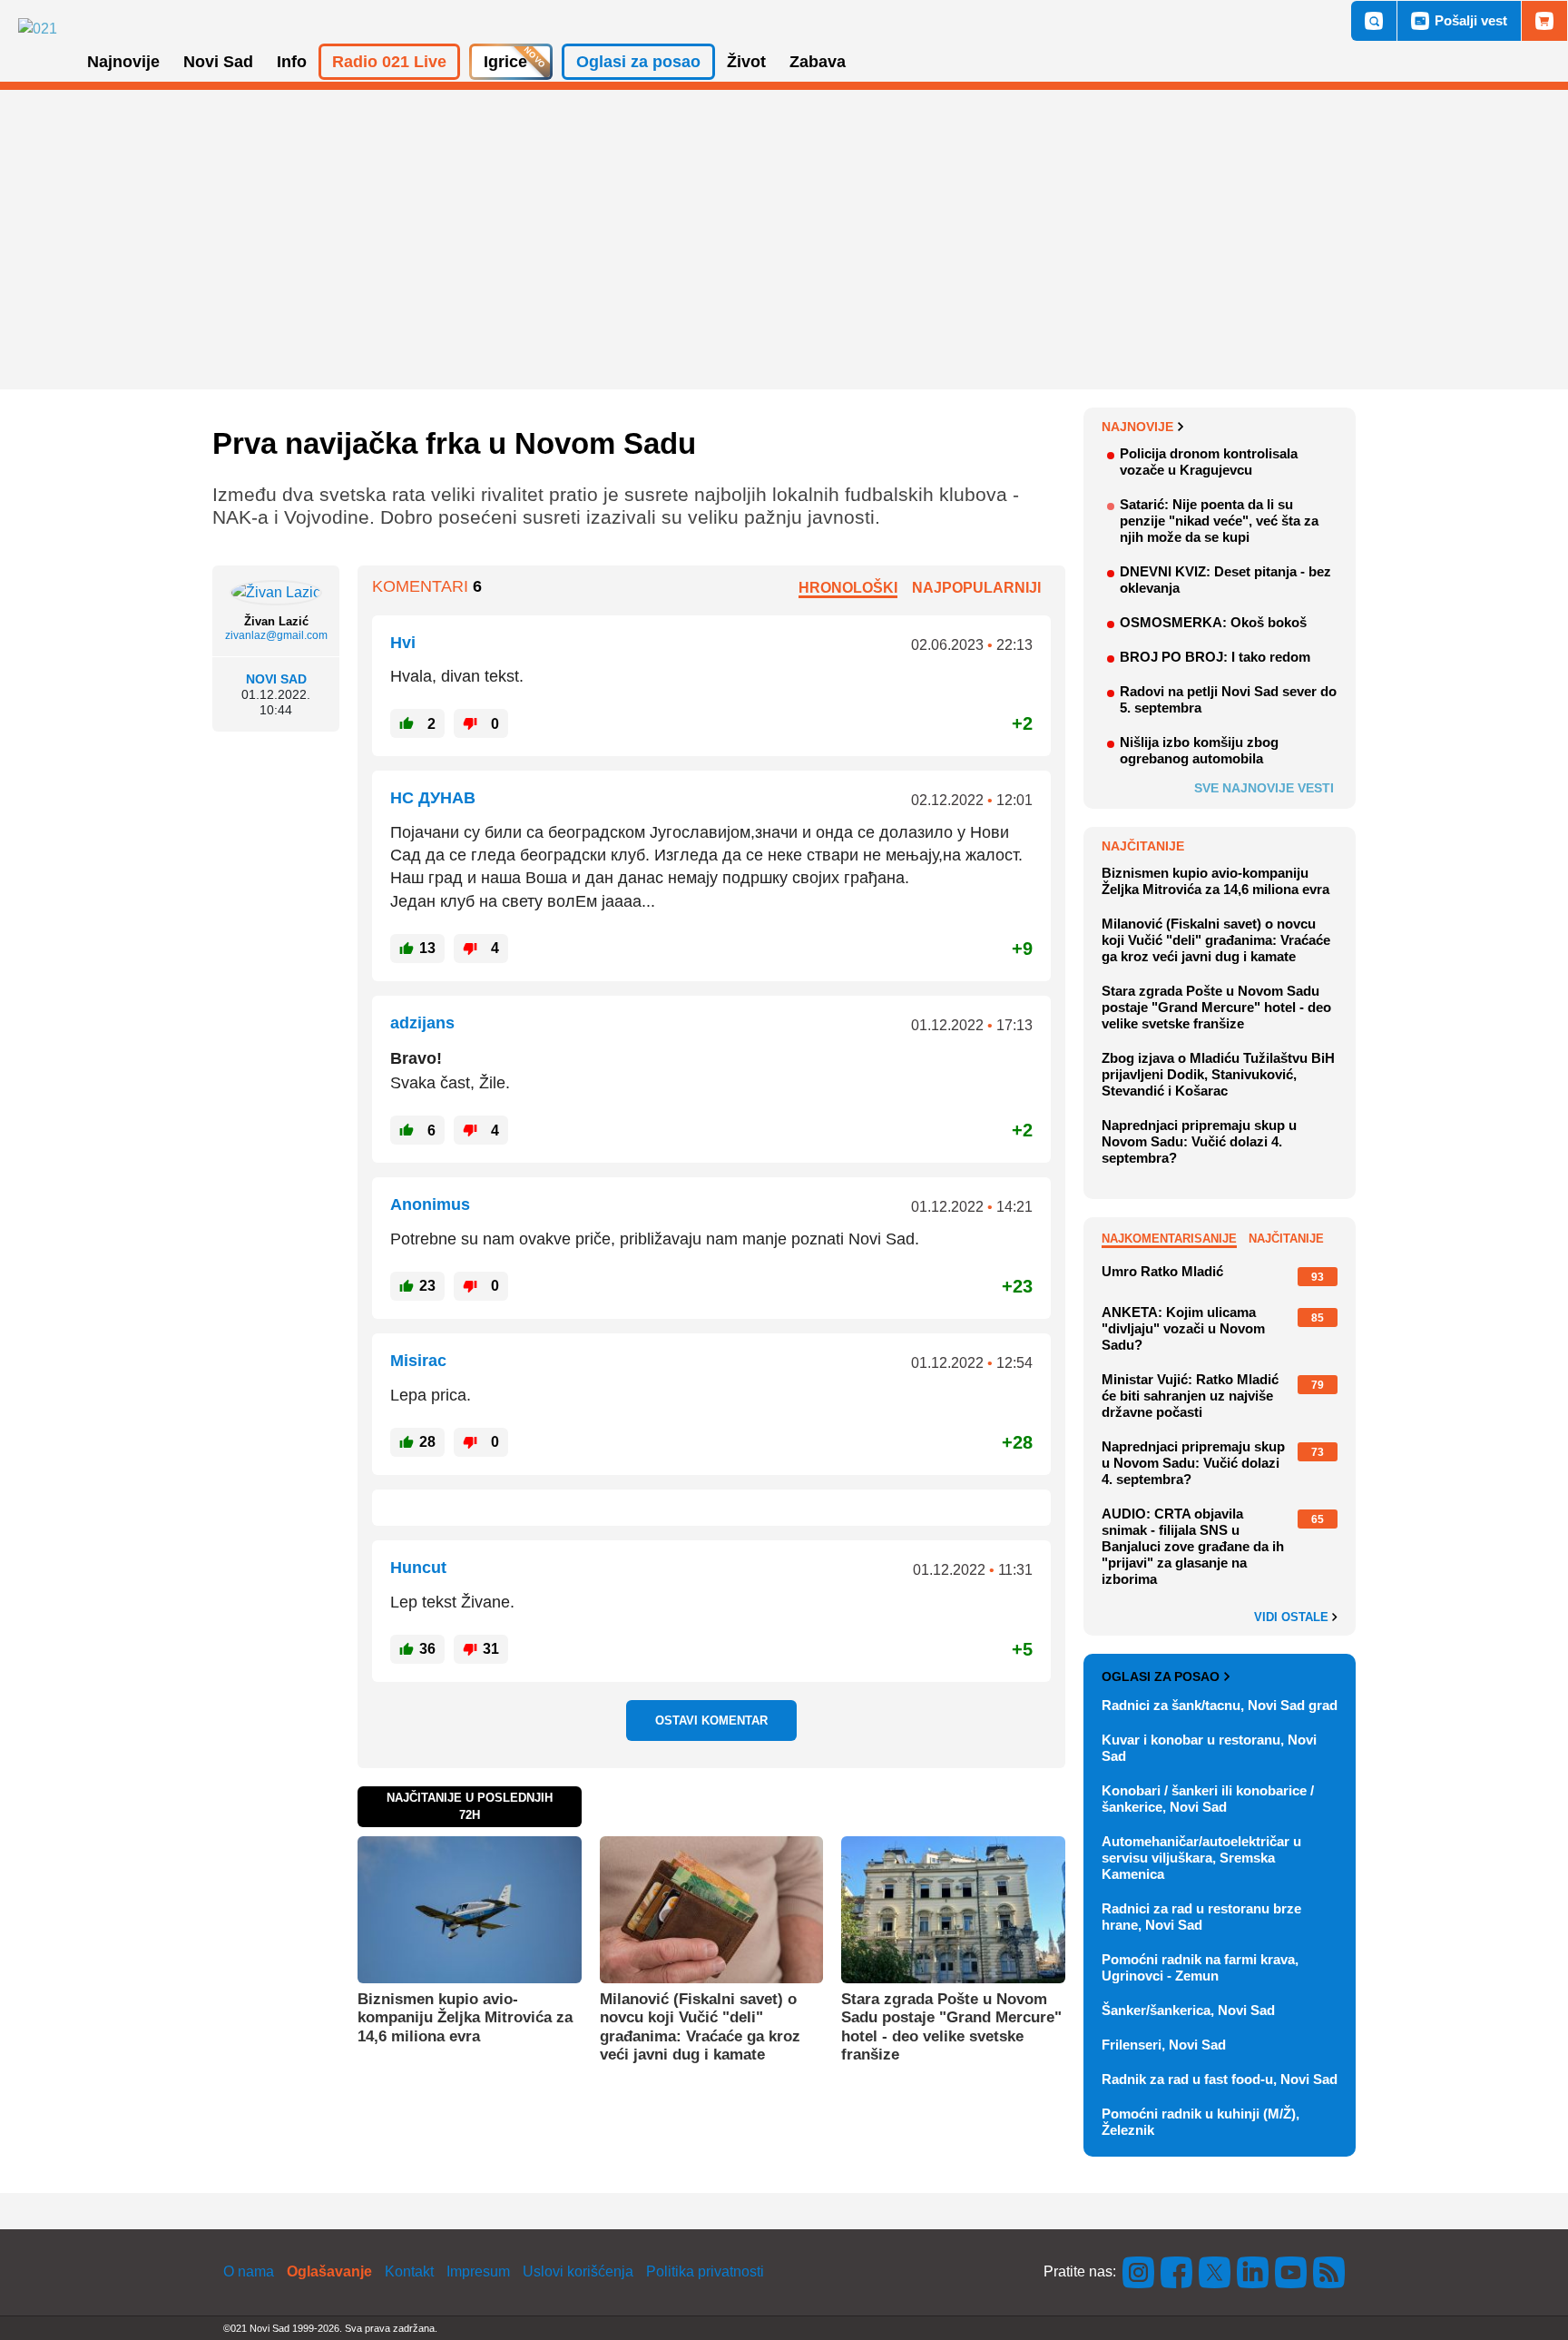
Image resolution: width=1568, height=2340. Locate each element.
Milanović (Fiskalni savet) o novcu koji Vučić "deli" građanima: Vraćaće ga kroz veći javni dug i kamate (700, 2027)
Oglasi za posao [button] (638, 62)
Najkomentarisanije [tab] (1169, 1239)
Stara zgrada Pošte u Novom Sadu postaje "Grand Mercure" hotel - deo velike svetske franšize (951, 2027)
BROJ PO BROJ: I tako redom (1215, 657)
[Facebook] (1177, 2271)
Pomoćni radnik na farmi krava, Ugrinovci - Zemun (1200, 1967)
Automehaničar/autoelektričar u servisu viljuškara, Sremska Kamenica (1201, 1858)
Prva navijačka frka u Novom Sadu (454, 443)
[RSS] (1328, 2271)
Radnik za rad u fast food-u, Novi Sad (1220, 2079)
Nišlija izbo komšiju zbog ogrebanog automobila (1199, 750)
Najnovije (1137, 427)
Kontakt (409, 2271)
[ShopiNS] (1544, 21)
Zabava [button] (818, 62)
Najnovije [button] (123, 62)
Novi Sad (276, 679)
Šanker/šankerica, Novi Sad (1188, 2010)
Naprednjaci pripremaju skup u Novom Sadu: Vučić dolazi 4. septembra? (1199, 1141)
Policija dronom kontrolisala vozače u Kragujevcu (1209, 462)
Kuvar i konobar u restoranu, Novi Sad (1209, 1748)
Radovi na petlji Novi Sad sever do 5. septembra (1228, 699)
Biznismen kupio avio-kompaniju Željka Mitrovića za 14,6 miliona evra (465, 2018)
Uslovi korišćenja (578, 2271)
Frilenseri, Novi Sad (1164, 2045)
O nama (249, 2271)
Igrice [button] (505, 62)
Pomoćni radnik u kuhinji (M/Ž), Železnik (1200, 2122)
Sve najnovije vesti (1264, 788)
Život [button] (746, 62)
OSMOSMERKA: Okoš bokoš (1213, 622)
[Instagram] (1139, 2271)
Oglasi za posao (1161, 1676)
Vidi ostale (1293, 1617)
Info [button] (292, 62)
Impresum (478, 2271)
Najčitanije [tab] (1286, 1239)
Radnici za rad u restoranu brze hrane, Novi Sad (1201, 1917)
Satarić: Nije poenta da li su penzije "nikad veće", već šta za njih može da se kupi (1219, 521)
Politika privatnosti (705, 2271)
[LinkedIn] (1253, 2271)
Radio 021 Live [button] (389, 62)
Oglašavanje (329, 2271)
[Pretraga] (1374, 21)
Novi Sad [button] (218, 62)
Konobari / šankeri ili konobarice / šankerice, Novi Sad (1208, 1799)
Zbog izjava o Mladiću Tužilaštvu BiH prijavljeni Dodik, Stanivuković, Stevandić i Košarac (1218, 1074)
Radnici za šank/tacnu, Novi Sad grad (1220, 1705)
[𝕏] (1215, 2271)
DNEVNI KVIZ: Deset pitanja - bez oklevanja (1225, 580)
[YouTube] (1291, 2271)
